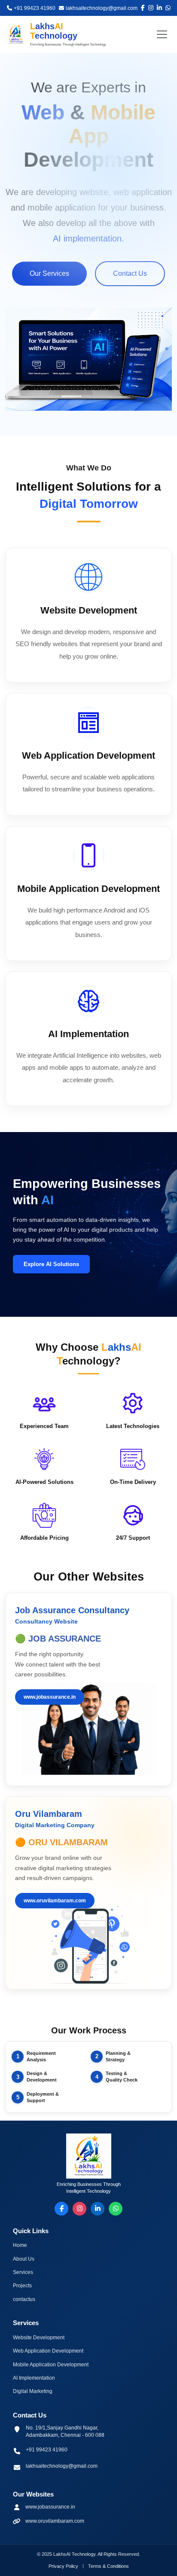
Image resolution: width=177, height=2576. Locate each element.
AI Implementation (34, 2378)
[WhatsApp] (116, 2209)
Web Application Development (48, 2351)
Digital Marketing (33, 2391)
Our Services (49, 273)
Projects (22, 2286)
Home (20, 2245)
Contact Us (130, 273)
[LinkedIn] (98, 2209)
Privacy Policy (63, 2566)
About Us (24, 2259)
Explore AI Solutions (51, 1264)
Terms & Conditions (108, 2566)
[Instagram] (79, 2209)
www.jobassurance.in (50, 1697)
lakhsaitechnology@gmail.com (62, 2466)
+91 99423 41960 (47, 2450)
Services (23, 2272)
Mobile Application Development (51, 2365)
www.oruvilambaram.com (55, 1901)
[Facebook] (61, 2209)
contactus (24, 2299)
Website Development (39, 2338)
